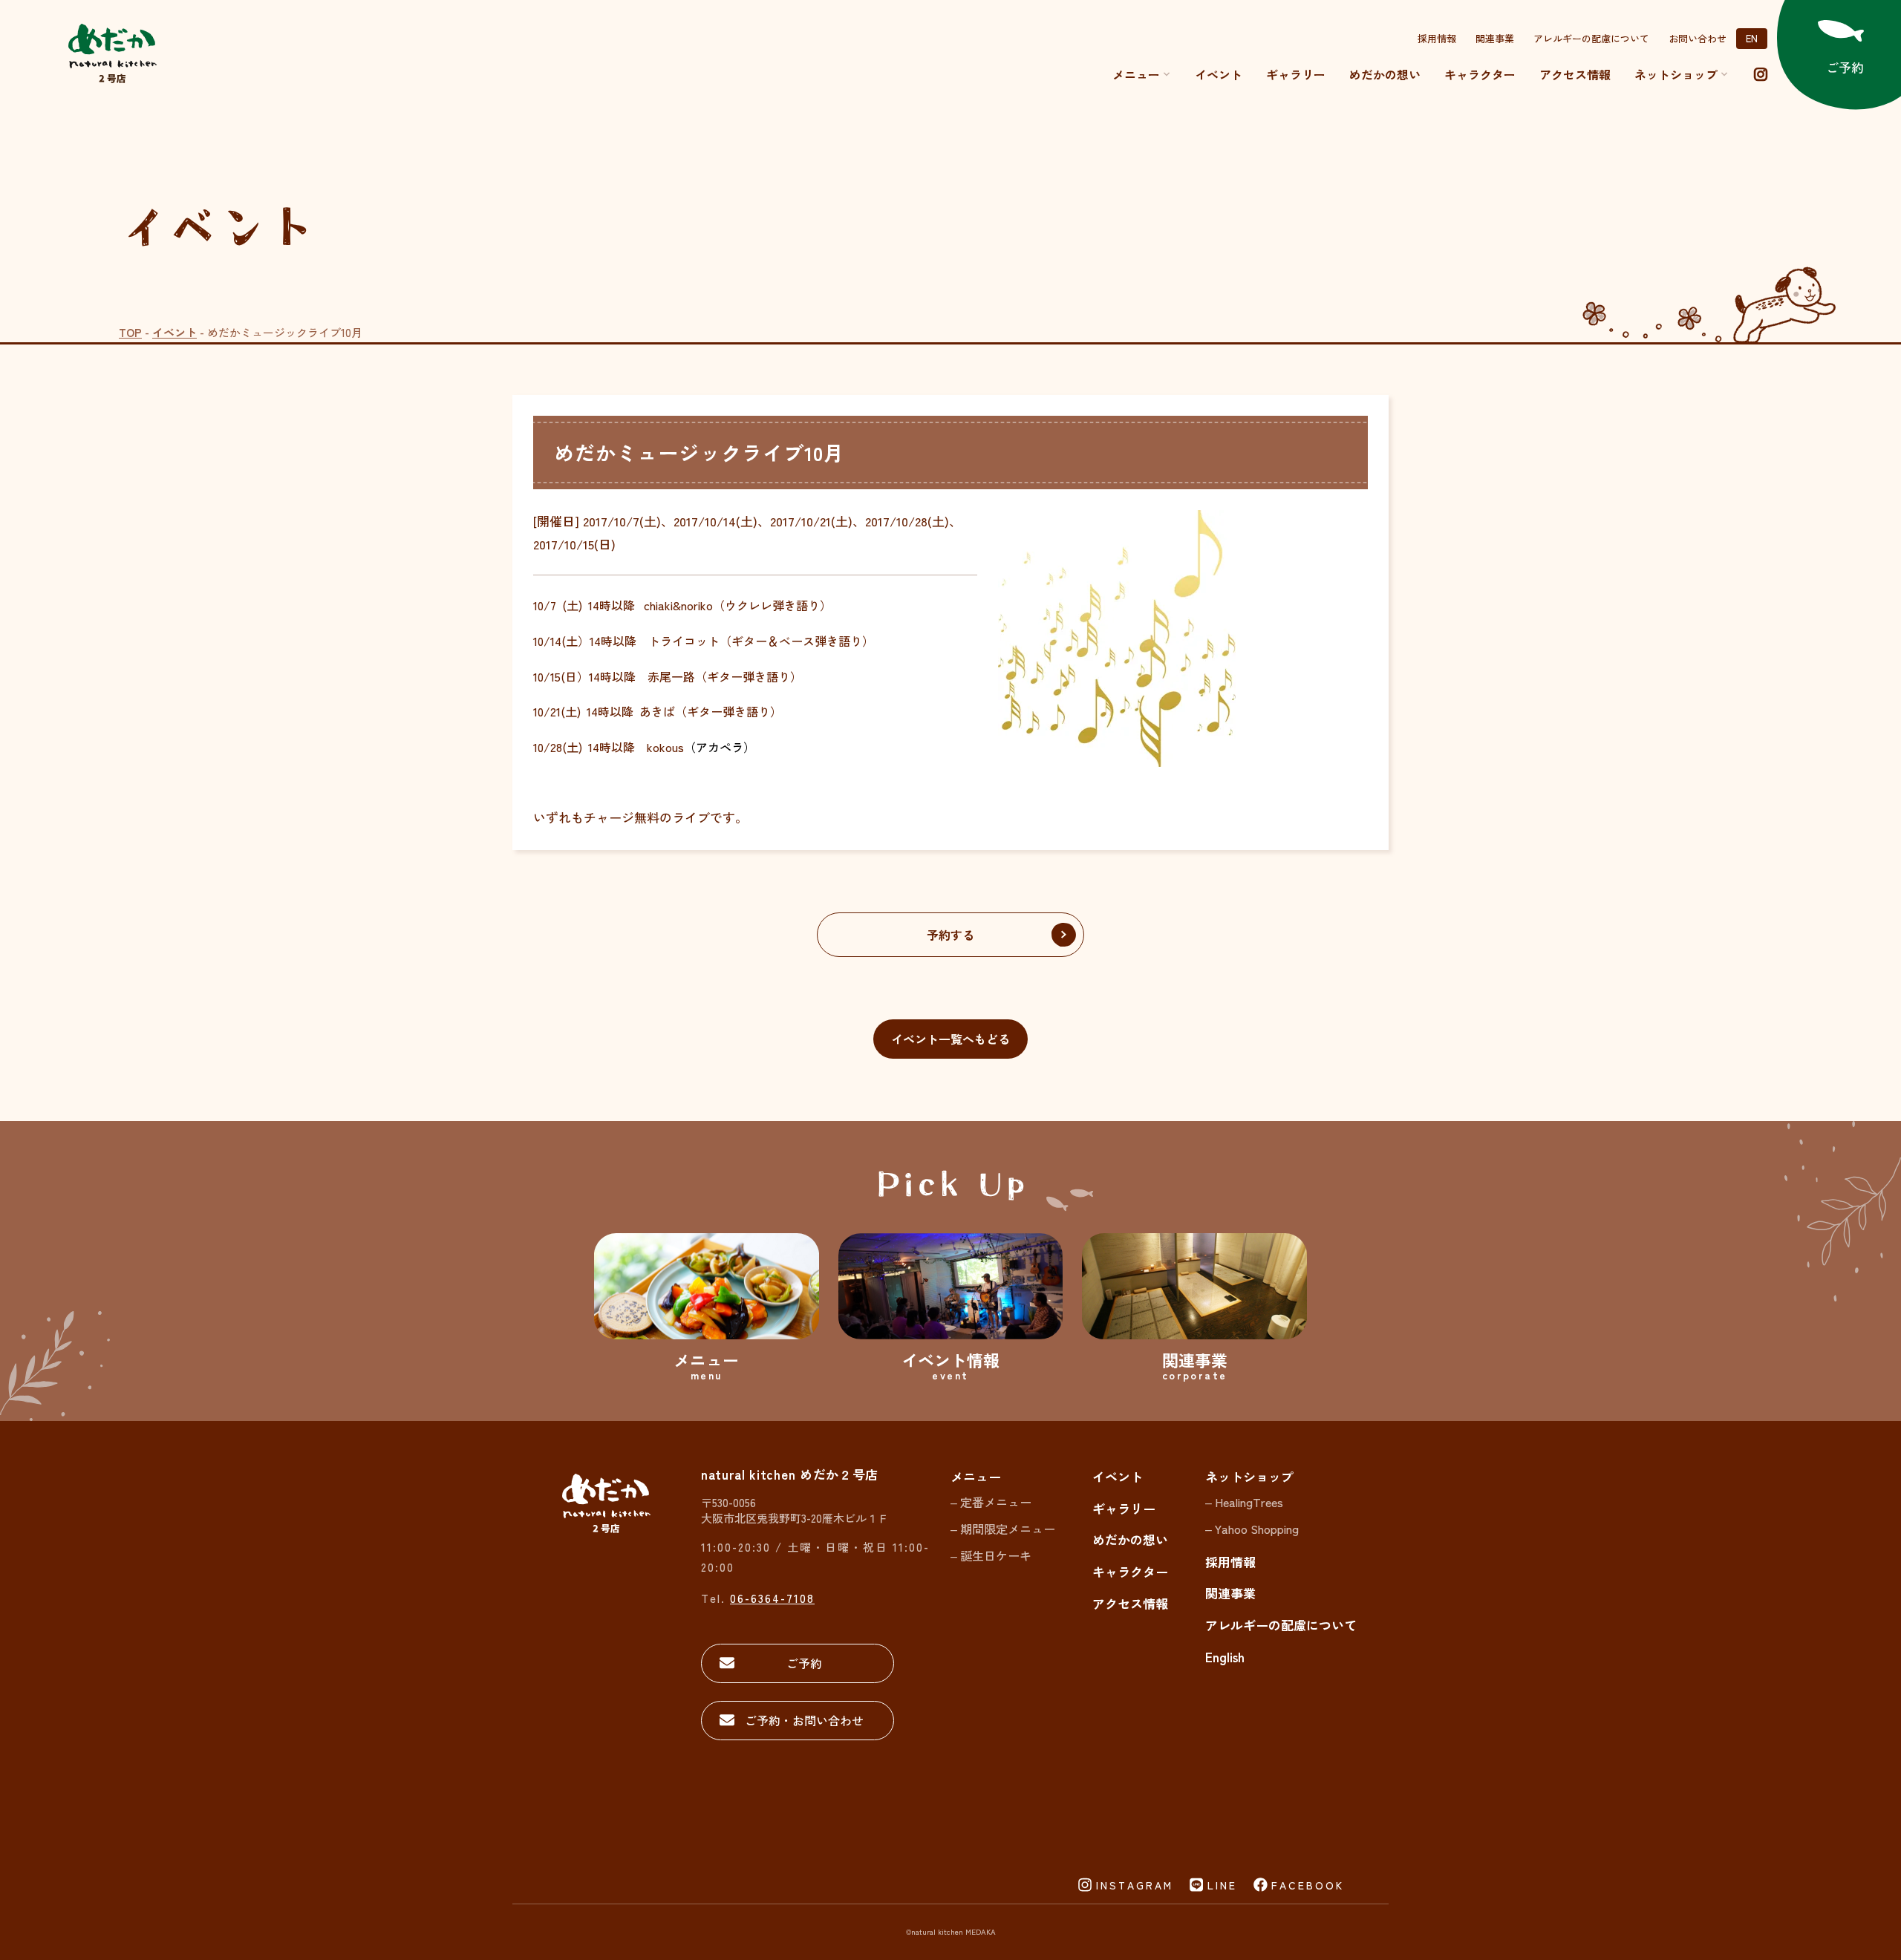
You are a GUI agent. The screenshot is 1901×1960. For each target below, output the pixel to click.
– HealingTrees (1244, 1502)
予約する (950, 935)
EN (1752, 38)
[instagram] (1761, 74)
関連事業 (1495, 38)
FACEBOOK (1308, 1885)
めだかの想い (1385, 74)
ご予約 (804, 1663)
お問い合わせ (1698, 38)
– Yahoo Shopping (1252, 1529)
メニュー (1136, 74)
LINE (1222, 1885)
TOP (130, 332)
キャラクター (1480, 74)
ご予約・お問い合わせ (804, 1720)
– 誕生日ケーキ (991, 1555)
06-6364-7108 (772, 1598)
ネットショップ (1249, 1476)
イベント (1219, 74)
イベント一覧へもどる (950, 1039)
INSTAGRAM (1135, 1885)
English (1225, 1657)
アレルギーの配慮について (1591, 38)
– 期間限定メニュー (1003, 1529)
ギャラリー (1296, 74)
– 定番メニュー (991, 1502)
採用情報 (1437, 38)
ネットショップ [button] (1676, 74)
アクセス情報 (1575, 74)
